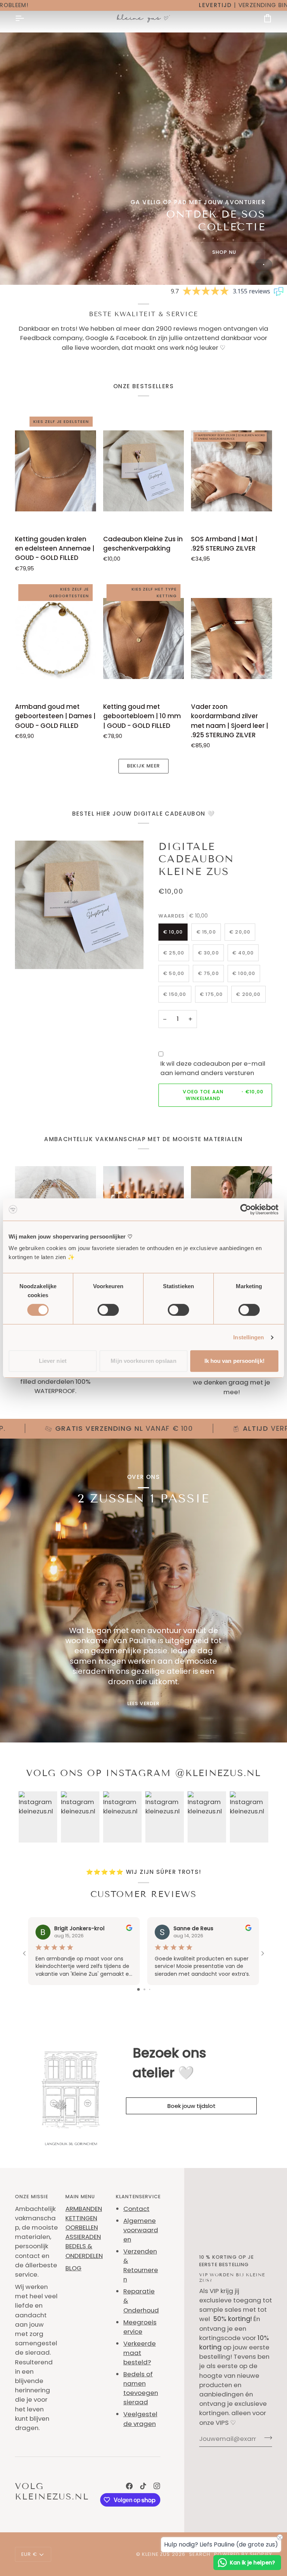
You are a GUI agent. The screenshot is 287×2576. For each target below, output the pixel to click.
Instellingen (249, 1337)
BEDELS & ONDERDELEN (84, 2251)
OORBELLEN (82, 2227)
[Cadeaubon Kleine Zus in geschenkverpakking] (144, 471)
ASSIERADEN (83, 2237)
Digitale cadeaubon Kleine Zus (196, 859)
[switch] (108, 1310)
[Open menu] (26, 18)
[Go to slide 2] (144, 1989)
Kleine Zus (156, 2554)
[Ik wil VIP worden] (266, 2438)
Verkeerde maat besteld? (140, 2353)
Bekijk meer (143, 766)
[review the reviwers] (129, 1928)
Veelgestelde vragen (140, 2419)
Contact (136, 2209)
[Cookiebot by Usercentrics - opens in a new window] (246, 1209)
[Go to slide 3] (150, 1989)
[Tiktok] (143, 2486)
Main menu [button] (80, 2197)
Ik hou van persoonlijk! (234, 1361)
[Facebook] (129, 2486)
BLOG (73, 2268)
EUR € (29, 2554)
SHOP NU (224, 252)
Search (200, 2554)
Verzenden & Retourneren (141, 2265)
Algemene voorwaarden (141, 2230)
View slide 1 (264, 264)
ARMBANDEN (84, 2209)
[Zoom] (29, 955)
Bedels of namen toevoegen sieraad (141, 2388)
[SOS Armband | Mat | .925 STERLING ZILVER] (232, 471)
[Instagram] (157, 2486)
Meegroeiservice (140, 2327)
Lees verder (144, 1703)
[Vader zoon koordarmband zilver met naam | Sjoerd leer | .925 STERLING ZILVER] (232, 638)
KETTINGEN (81, 2218)
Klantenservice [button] (138, 2197)
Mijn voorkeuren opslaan (143, 1361)
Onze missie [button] (32, 2197)
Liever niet (53, 1361)
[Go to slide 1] (138, 1989)
